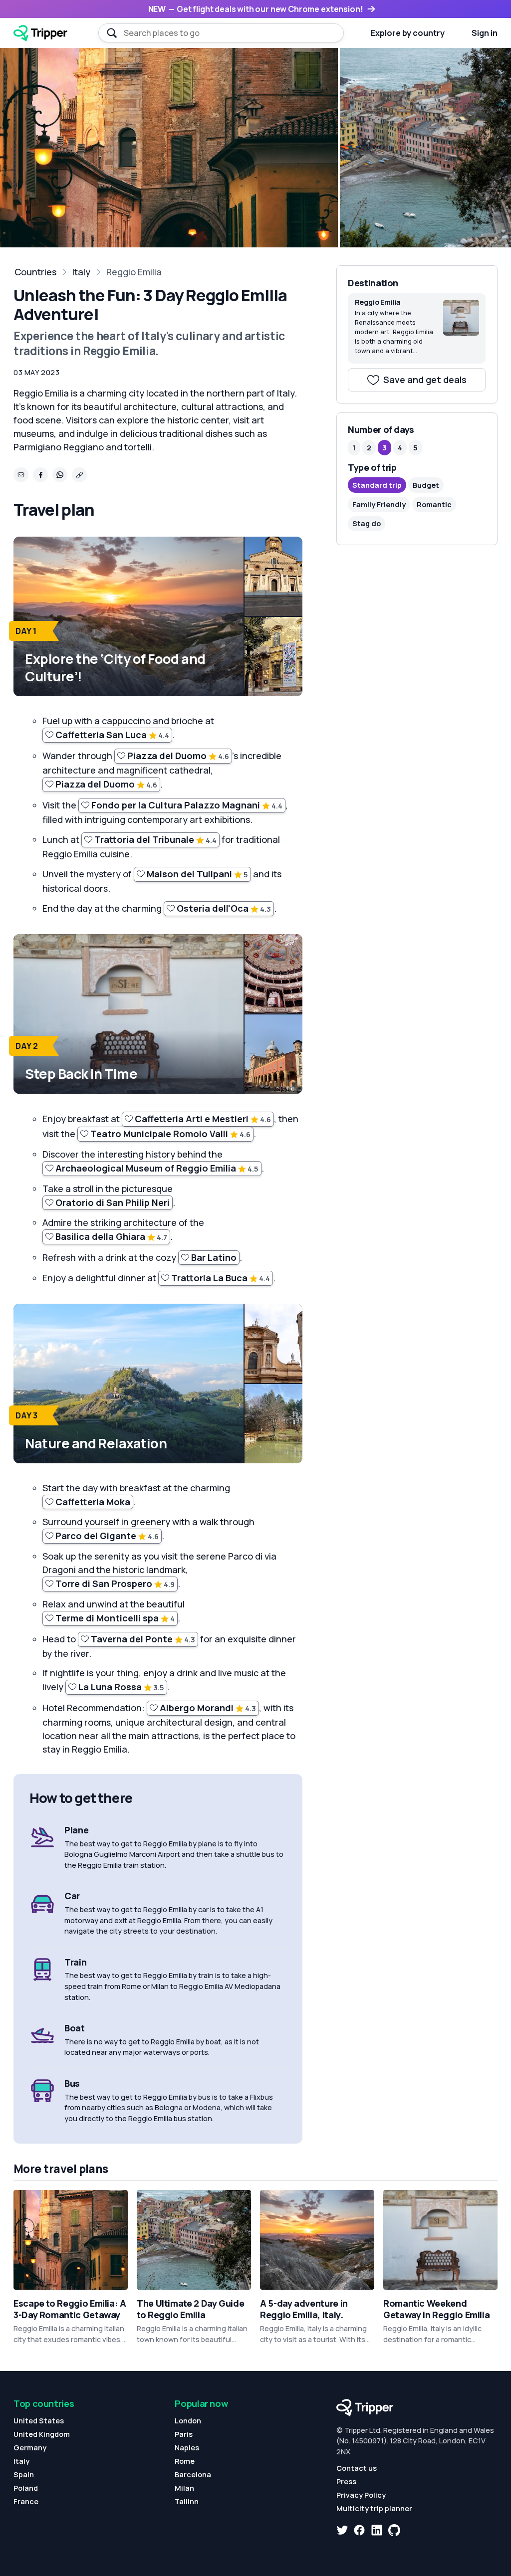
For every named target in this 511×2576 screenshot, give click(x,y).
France (26, 2501)
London (188, 2421)
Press (346, 2481)
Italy (81, 272)
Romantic (434, 504)
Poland (26, 2488)
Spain (24, 2475)
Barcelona (193, 2475)
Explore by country (408, 33)
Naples (187, 2448)
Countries (35, 272)
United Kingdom (42, 2434)
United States (39, 2421)
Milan (184, 2488)
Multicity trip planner (374, 2508)
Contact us (357, 2468)
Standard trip (377, 485)
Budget (426, 485)
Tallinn (187, 2501)
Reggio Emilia (134, 272)
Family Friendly (379, 504)
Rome (185, 2461)
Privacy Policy (361, 2495)
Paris (184, 2434)
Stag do (367, 523)
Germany (30, 2448)
